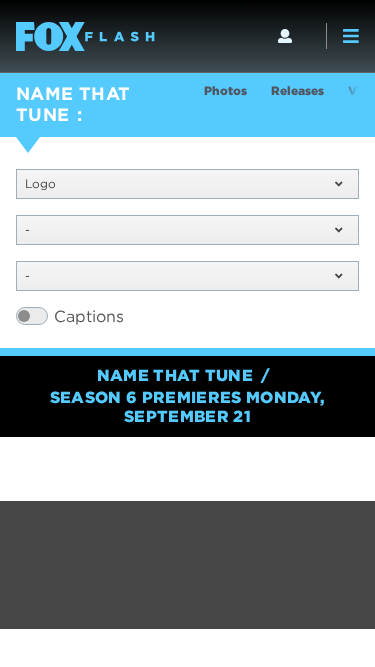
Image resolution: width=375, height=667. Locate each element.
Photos (225, 90)
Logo (40, 183)
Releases (297, 90)
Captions (89, 316)
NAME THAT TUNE (73, 104)
